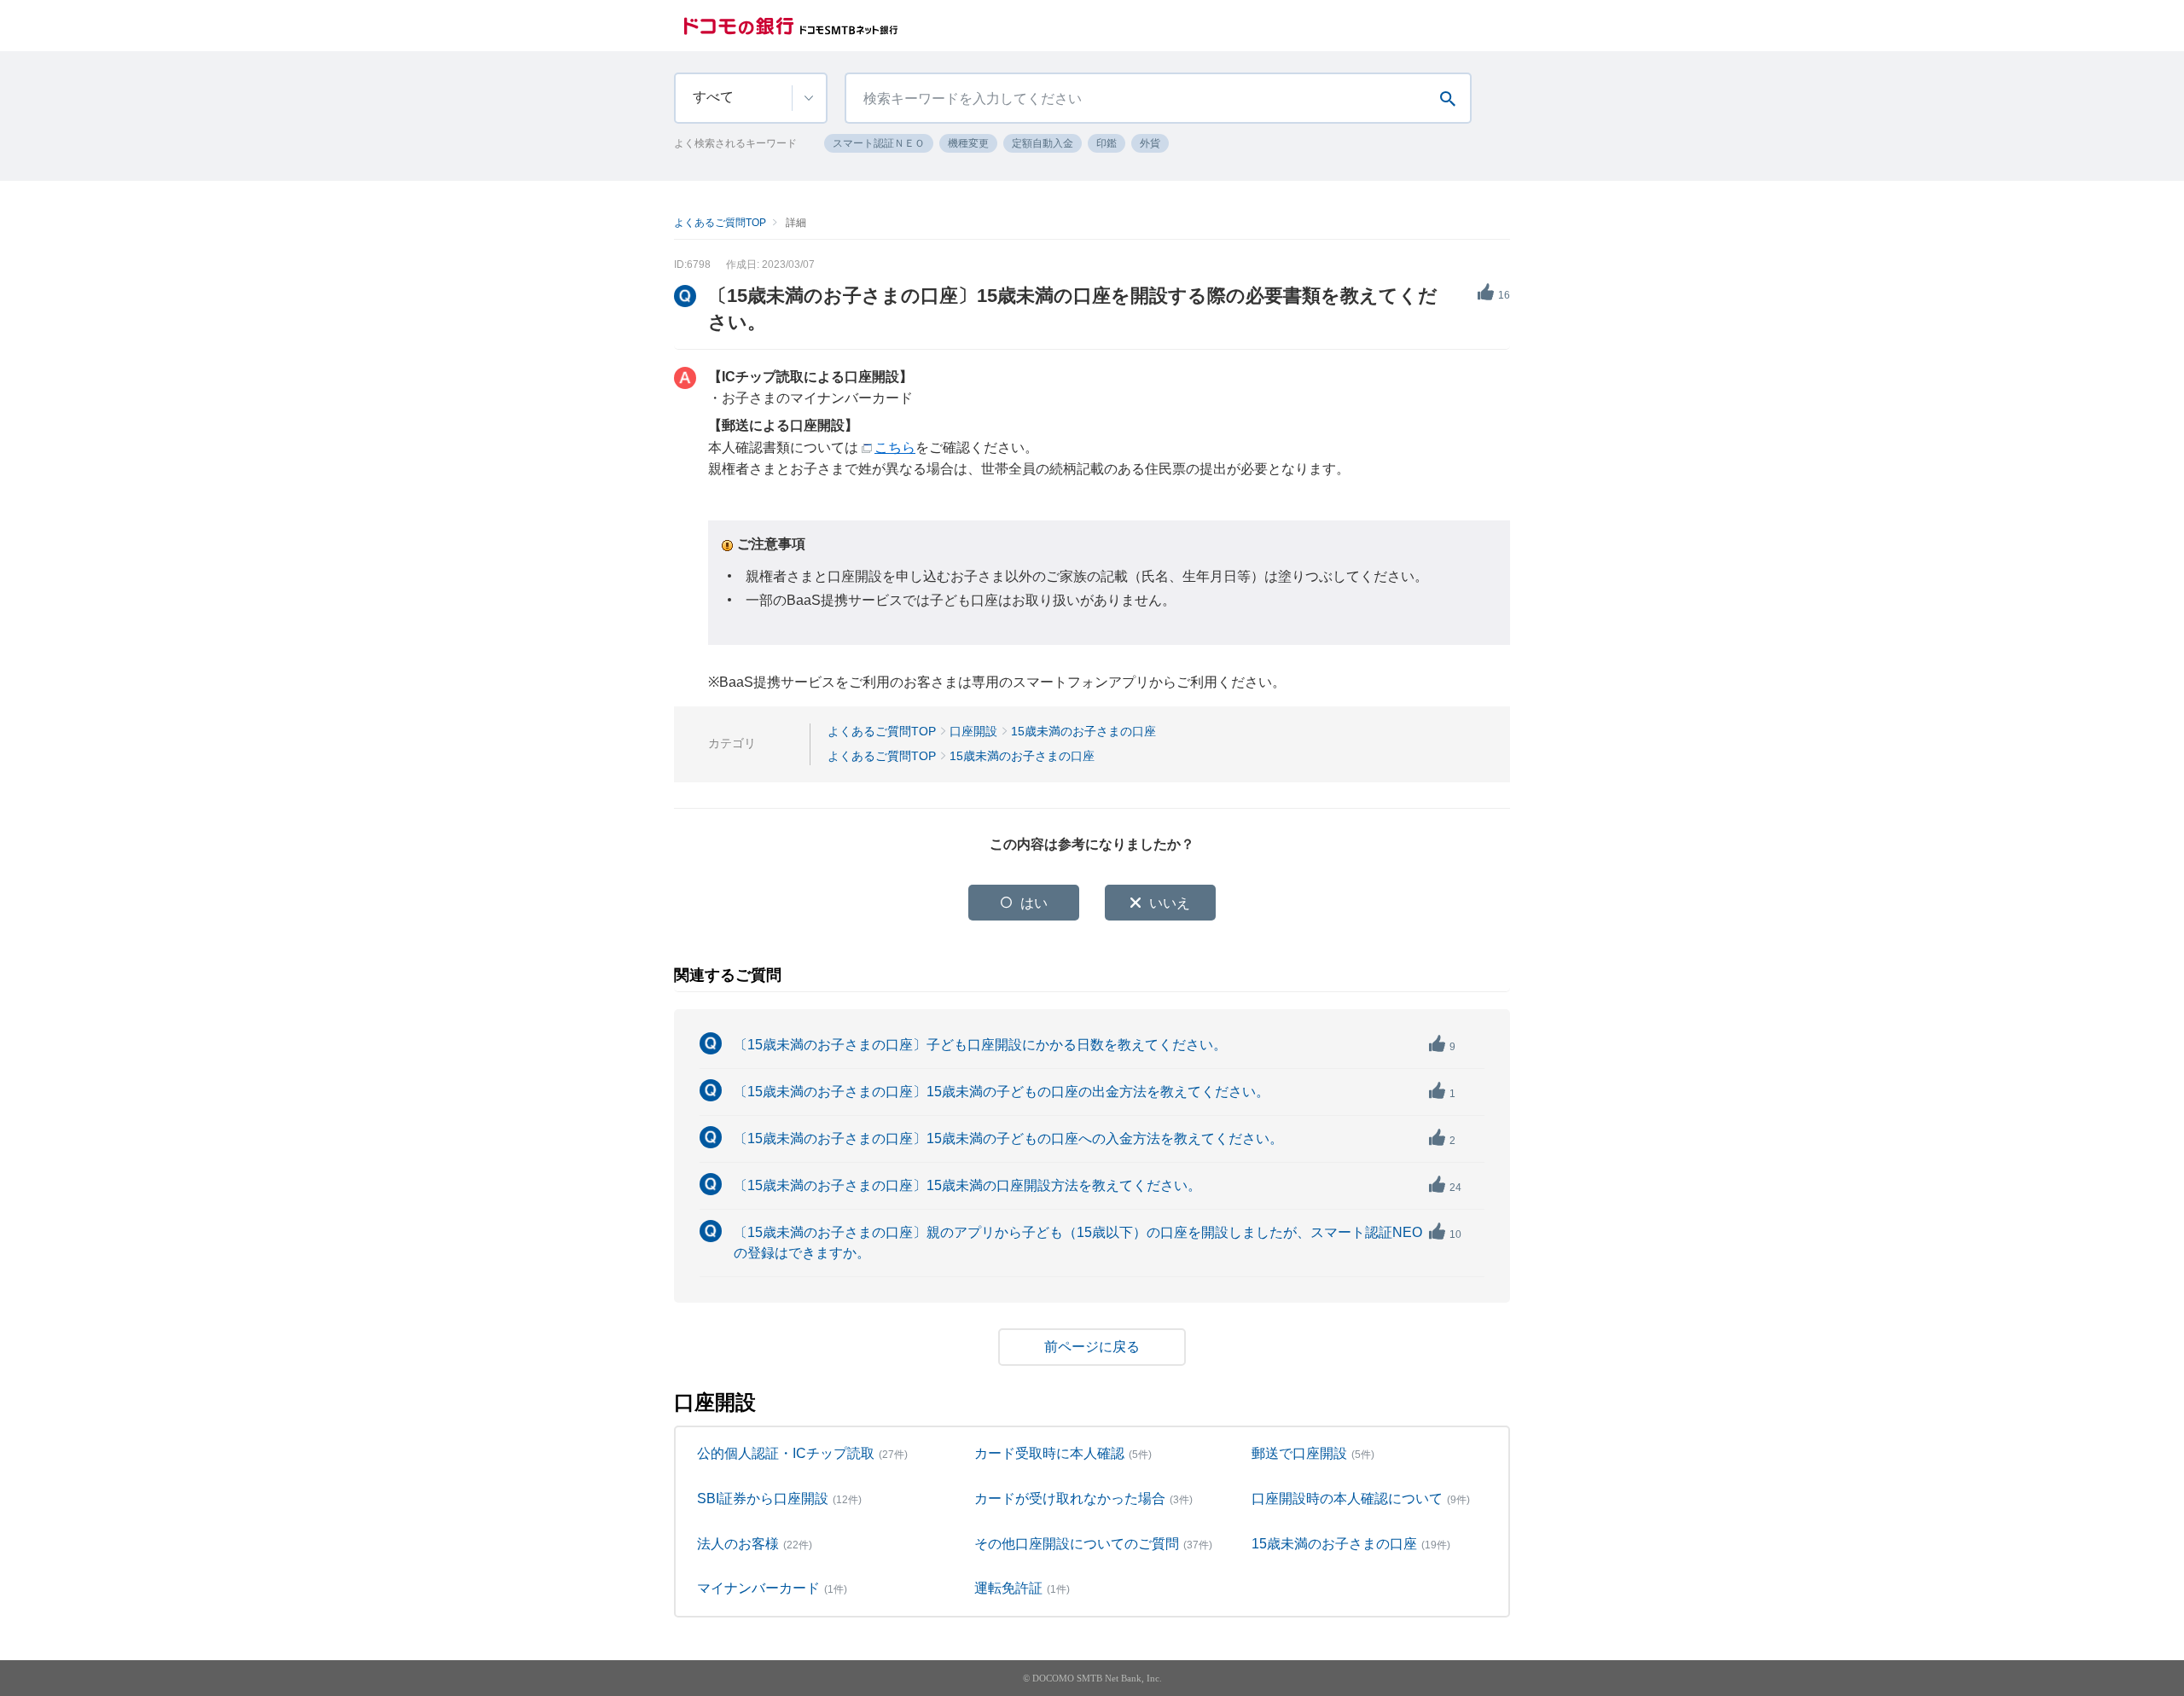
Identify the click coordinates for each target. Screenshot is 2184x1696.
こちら (895, 447)
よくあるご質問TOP (720, 223)
